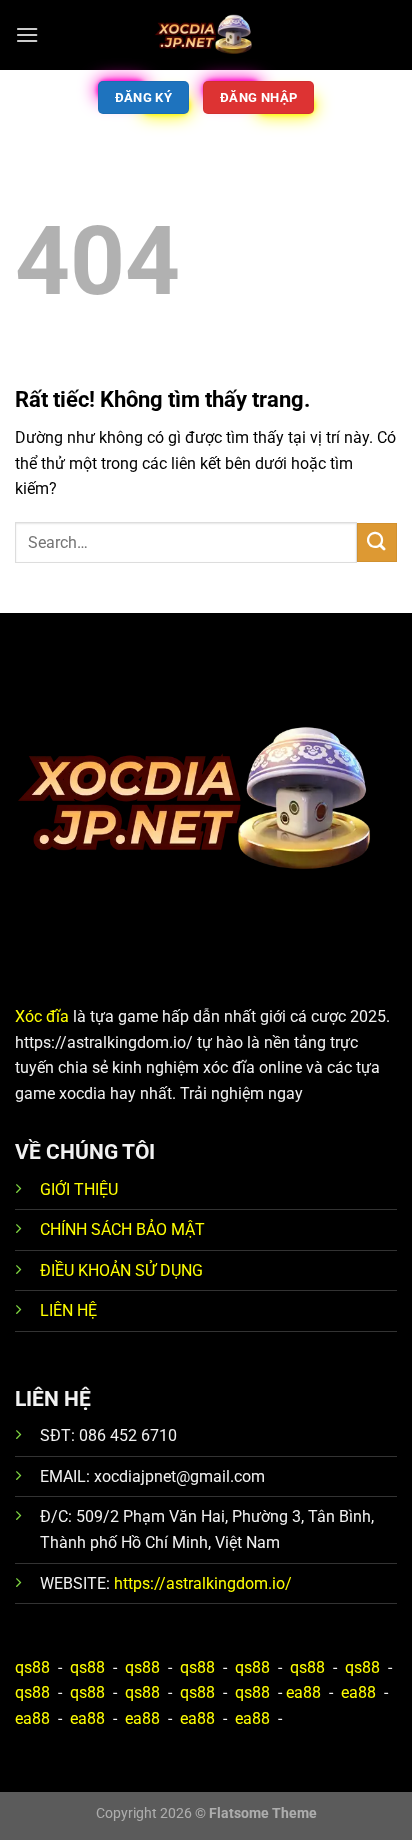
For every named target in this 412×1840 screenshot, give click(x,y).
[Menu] (27, 34)
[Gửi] (377, 542)
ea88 (303, 1692)
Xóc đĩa (42, 1016)
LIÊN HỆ (68, 1310)
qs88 (32, 1667)
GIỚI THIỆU (79, 1189)
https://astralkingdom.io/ (203, 1583)
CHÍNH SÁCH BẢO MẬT (122, 1229)
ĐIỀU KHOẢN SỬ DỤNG (121, 1270)
